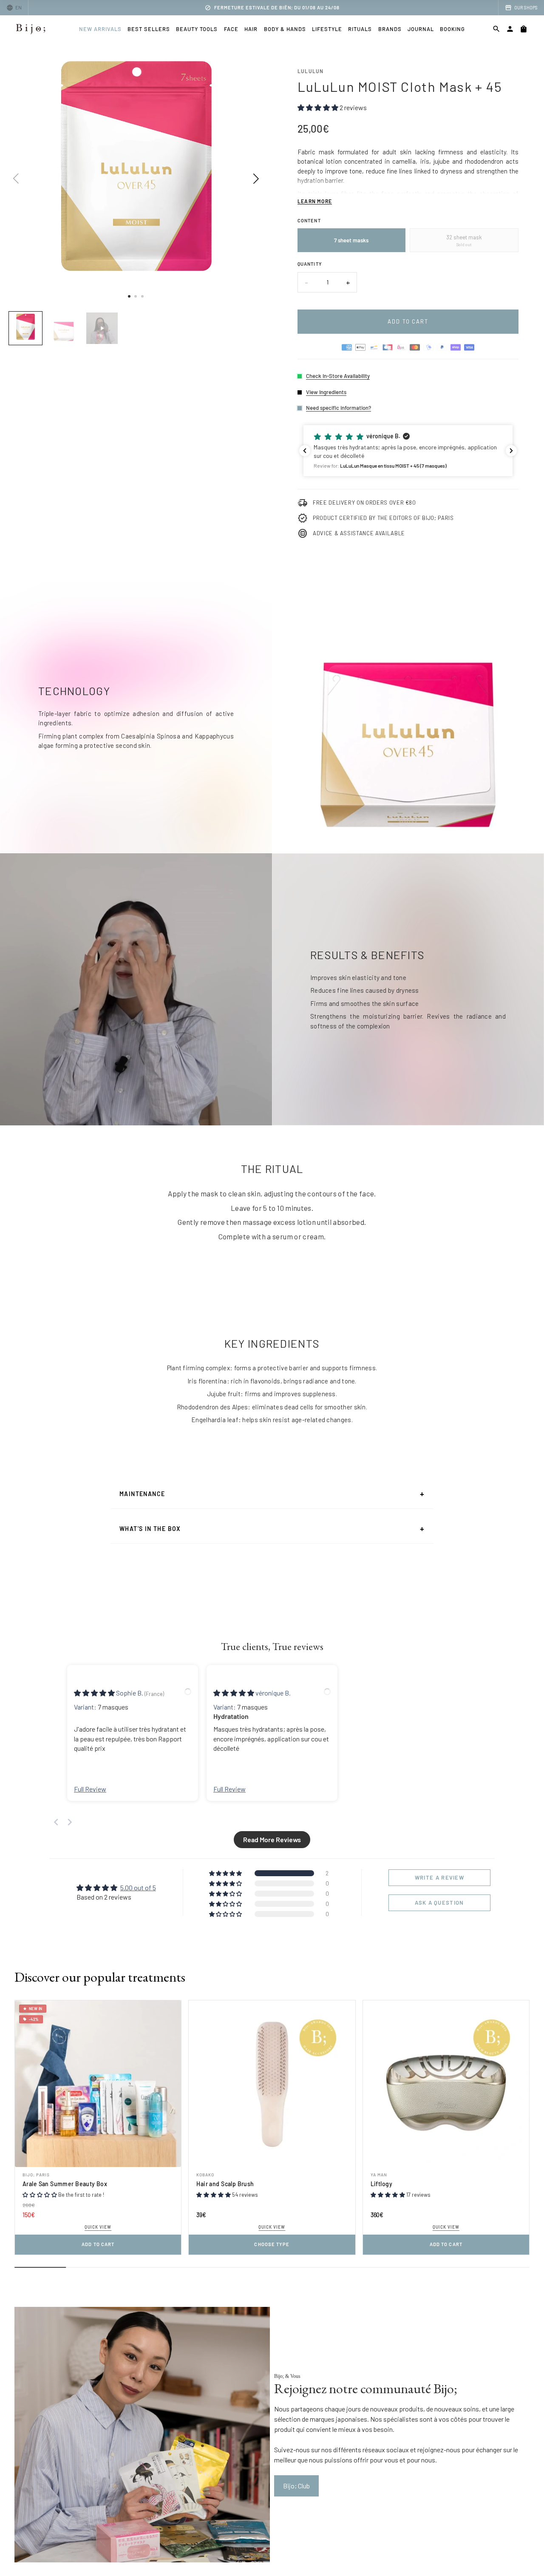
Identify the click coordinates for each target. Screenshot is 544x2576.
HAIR (251, 29)
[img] (95, 1693)
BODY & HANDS (285, 29)
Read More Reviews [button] (272, 1839)
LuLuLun (310, 71)
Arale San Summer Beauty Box (65, 2184)
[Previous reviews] (305, 451)
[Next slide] (70, 1822)
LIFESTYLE (327, 29)
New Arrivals (100, 29)
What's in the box (272, 1528)
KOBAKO (205, 2175)
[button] (408, 451)
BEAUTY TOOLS (197, 29)
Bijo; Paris (36, 2175)
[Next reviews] (511, 451)
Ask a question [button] (439, 1903)
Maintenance (272, 1494)
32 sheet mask (464, 240)
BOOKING (452, 29)
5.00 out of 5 (138, 1887)
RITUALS (360, 29)
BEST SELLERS (149, 29)
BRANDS (390, 29)
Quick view (98, 2227)
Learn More (315, 201)
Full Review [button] (90, 1789)
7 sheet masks (351, 240)
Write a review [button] (439, 1877)
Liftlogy (381, 2184)
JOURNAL (421, 29)
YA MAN (379, 2175)
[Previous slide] (56, 1822)
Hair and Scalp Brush (225, 2184)
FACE (231, 29)
